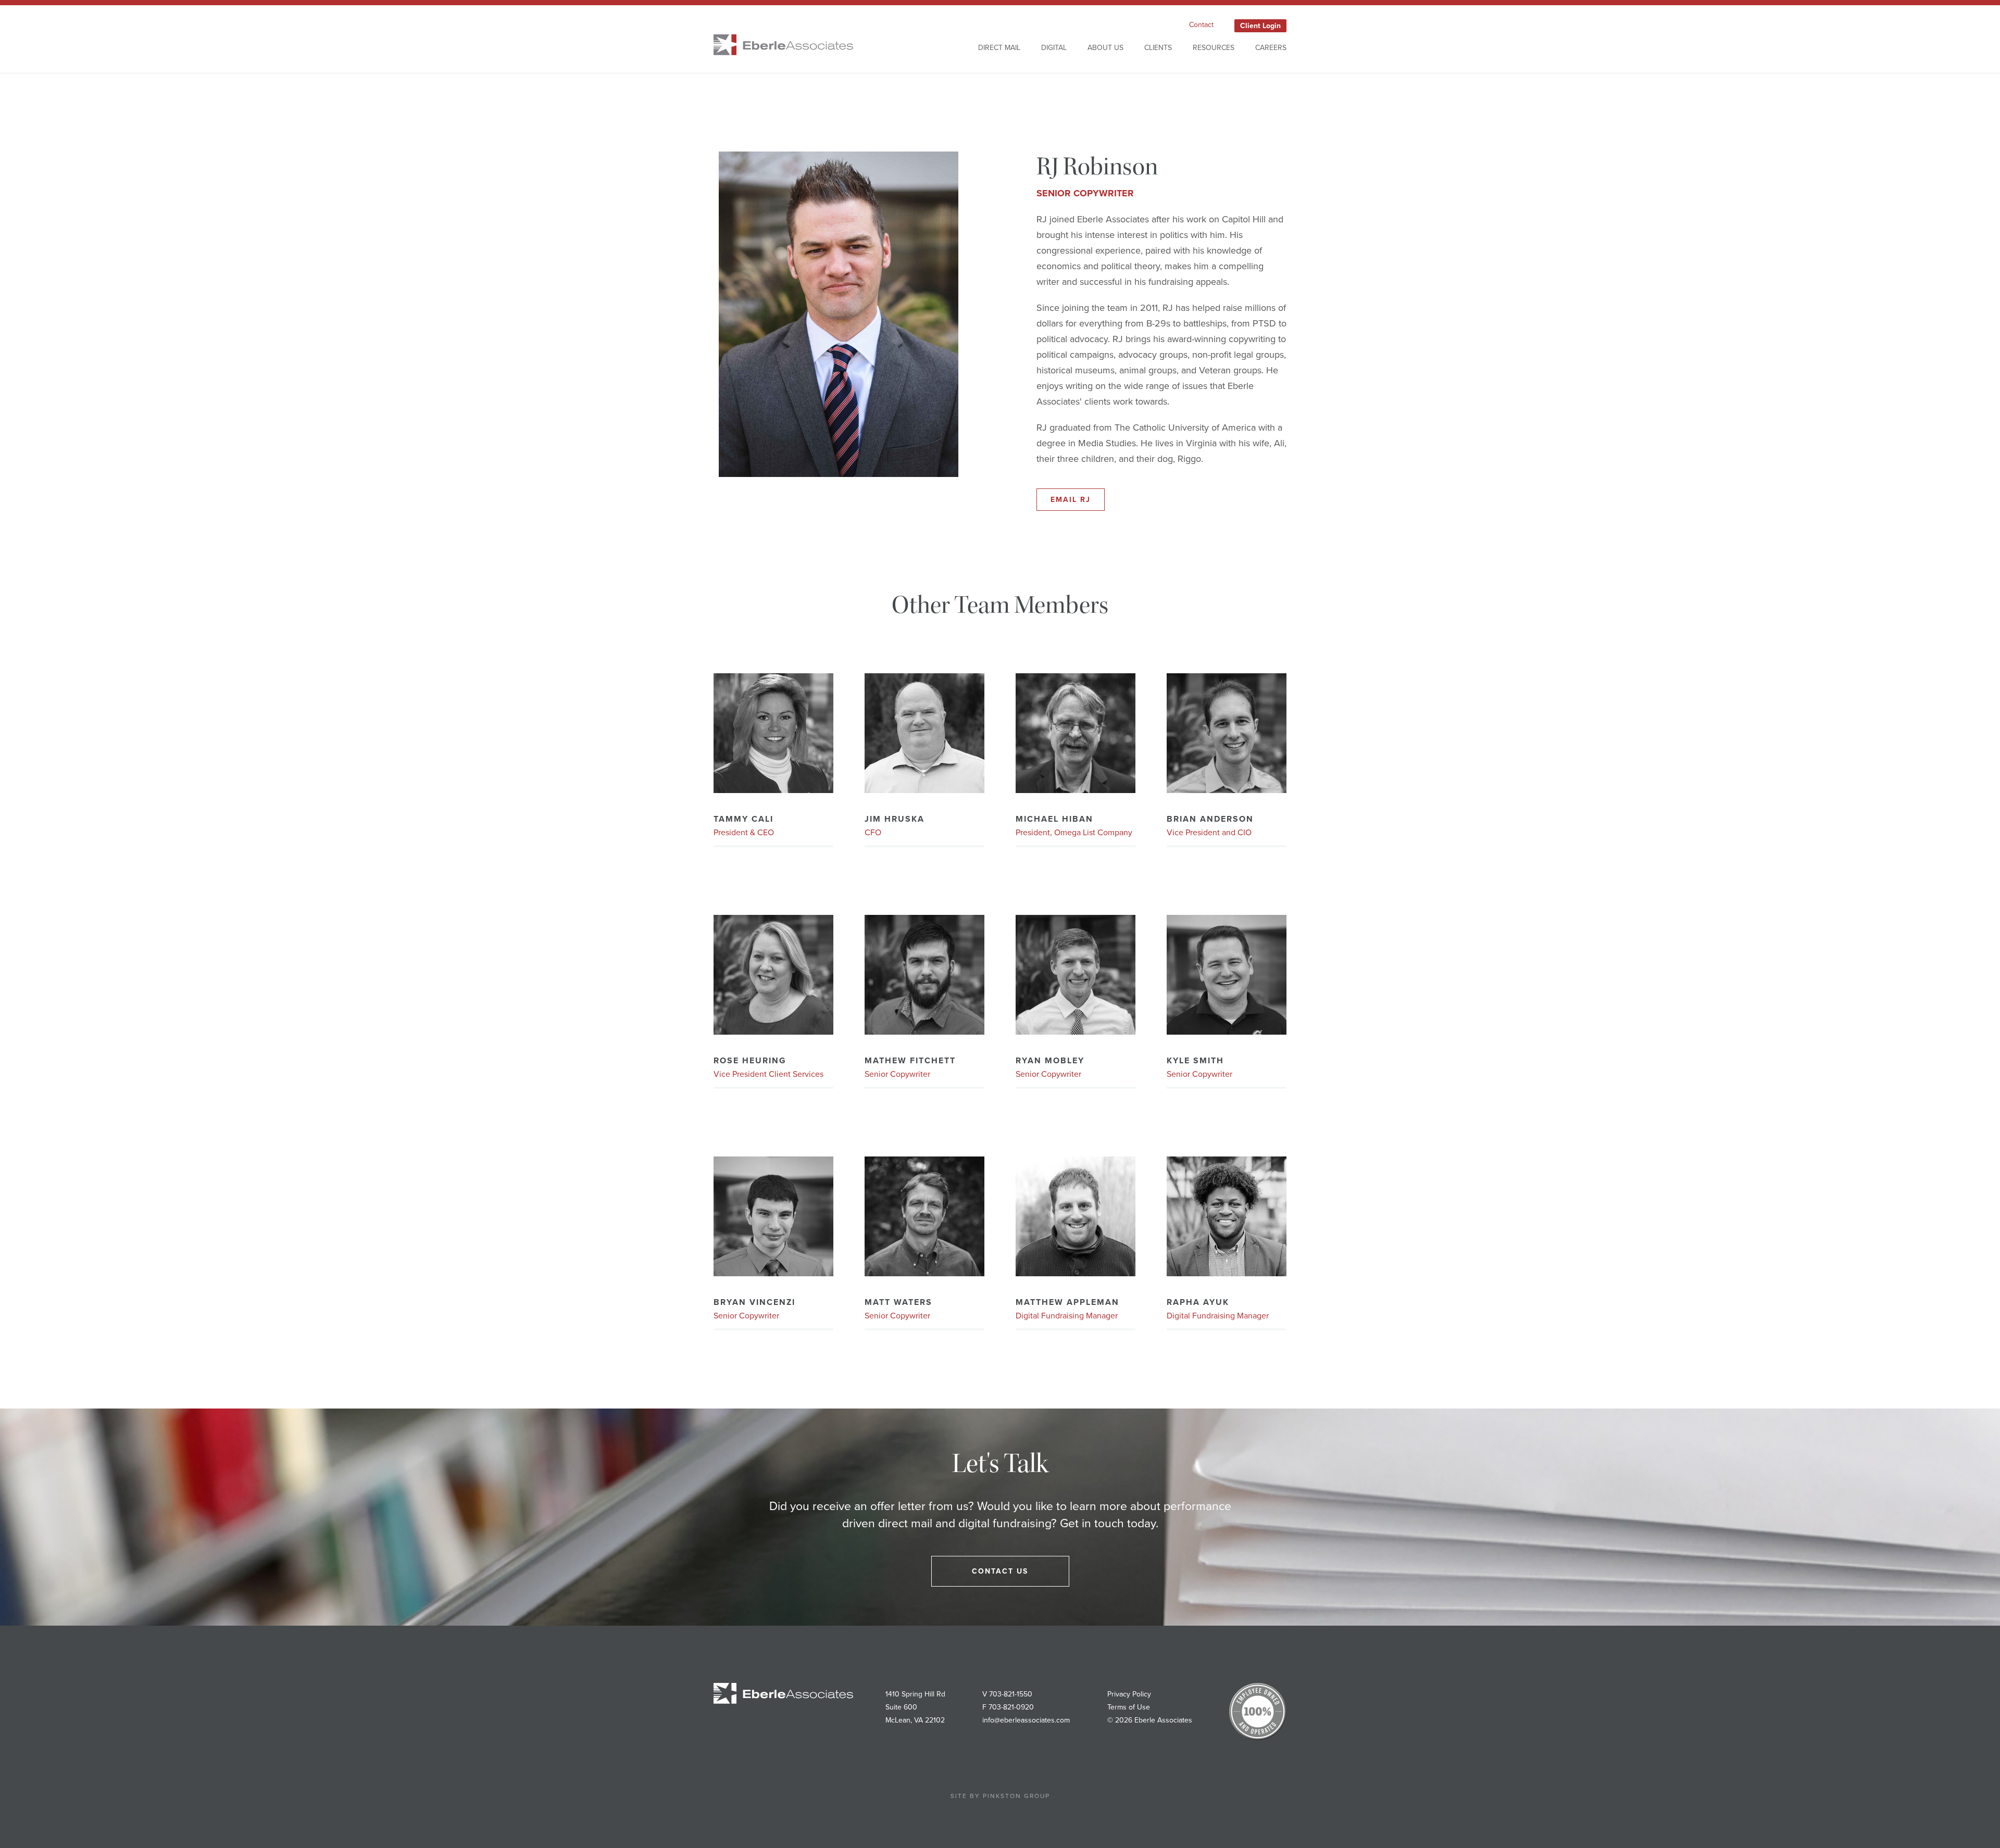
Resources (1214, 48)
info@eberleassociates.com (1026, 1720)
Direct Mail (999, 48)
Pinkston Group (1016, 1796)
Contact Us (1000, 1571)
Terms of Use (1129, 1707)
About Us (1105, 48)
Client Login (1260, 26)
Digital (1054, 48)
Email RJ (1071, 500)
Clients (1158, 48)
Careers (1271, 48)
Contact (1201, 25)
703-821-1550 (1011, 1694)
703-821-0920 (1011, 1707)
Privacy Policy (1129, 1694)
